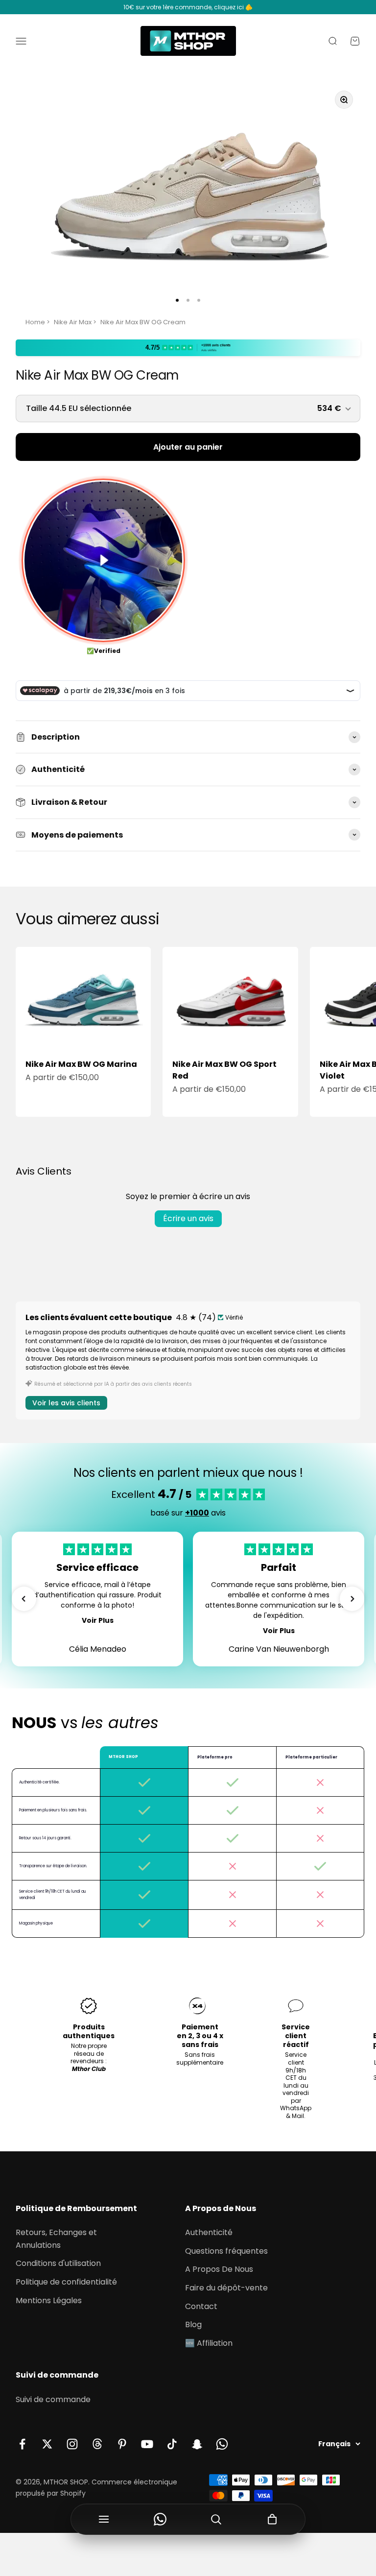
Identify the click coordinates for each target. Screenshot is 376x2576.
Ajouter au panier (188, 447)
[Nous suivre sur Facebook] (22, 2444)
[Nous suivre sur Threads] (97, 2444)
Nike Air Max (73, 322)
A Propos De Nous (219, 2269)
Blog (193, 2324)
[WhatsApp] (160, 2519)
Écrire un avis (188, 1218)
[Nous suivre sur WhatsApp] (222, 2444)
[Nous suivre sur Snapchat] (197, 2444)
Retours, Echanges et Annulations (56, 2239)
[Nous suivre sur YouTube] (147, 2444)
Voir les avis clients (66, 1403)
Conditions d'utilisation (58, 2263)
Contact (201, 2306)
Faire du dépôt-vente (226, 2288)
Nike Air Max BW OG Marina (81, 1064)
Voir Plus (98, 1620)
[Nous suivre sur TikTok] (172, 2444)
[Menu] (104, 2519)
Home (35, 322)
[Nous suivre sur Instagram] (72, 2444)
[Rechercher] (216, 2519)
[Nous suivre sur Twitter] (47, 2444)
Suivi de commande (53, 2399)
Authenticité (209, 2232)
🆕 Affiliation (209, 2343)
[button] (24, 1599)
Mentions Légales (49, 2300)
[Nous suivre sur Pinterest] (122, 2444)
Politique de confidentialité (66, 2282)
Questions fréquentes (226, 2251)
